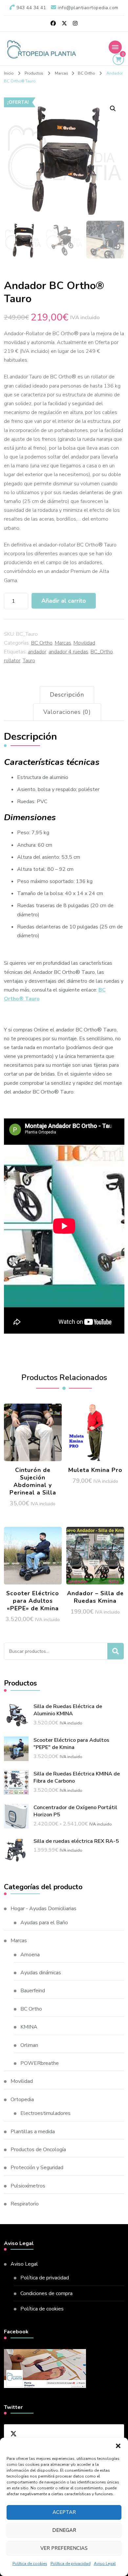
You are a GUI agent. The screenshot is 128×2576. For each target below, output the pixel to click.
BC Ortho (42, 643)
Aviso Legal (105, 2564)
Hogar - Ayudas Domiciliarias (43, 1909)
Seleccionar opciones (95, 1429)
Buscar (116, 1651)
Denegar (64, 2530)
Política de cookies (30, 2564)
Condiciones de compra (46, 2293)
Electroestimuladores (45, 2113)
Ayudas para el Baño (44, 1923)
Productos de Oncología (38, 2150)
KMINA (29, 2027)
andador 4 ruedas (68, 652)
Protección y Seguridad (37, 2168)
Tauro (29, 661)
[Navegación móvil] (115, 47)
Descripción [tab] (67, 695)
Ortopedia (22, 2100)
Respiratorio (25, 2204)
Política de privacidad (71, 2564)
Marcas (63, 643)
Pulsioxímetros (28, 2186)
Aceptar (64, 2512)
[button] (118, 2446)
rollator (12, 661)
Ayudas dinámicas (41, 1973)
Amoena (30, 1955)
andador (37, 652)
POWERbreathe (40, 2063)
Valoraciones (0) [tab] (67, 712)
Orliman (29, 2045)
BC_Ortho (102, 652)
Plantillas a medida (33, 2132)
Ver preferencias (64, 2548)
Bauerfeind (33, 1991)
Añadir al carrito (64, 601)
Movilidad (84, 643)
